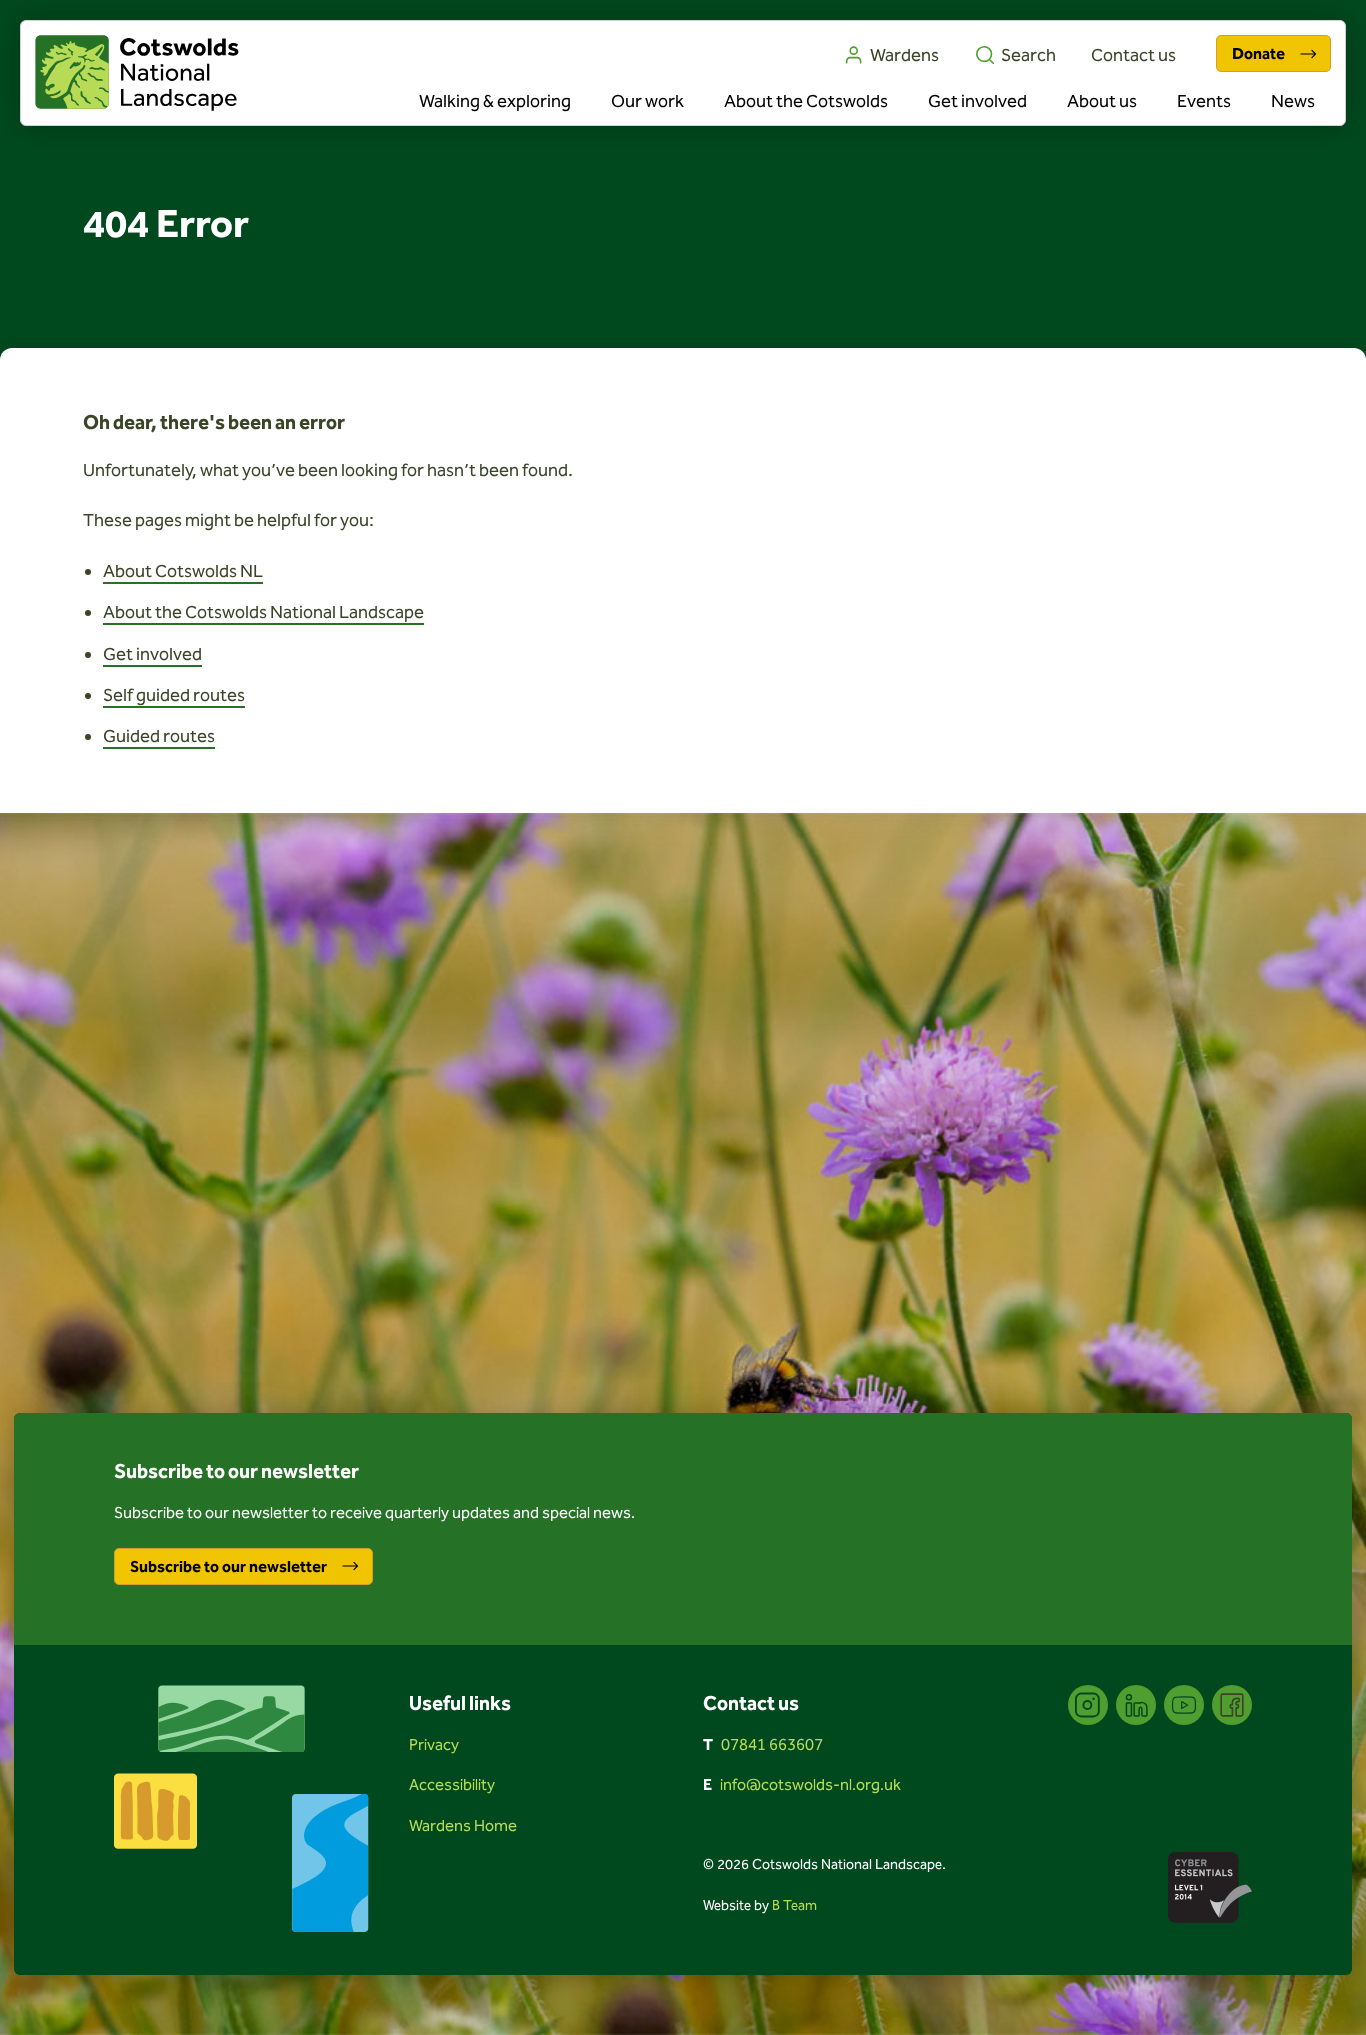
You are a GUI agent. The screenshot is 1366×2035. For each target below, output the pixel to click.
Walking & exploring (495, 101)
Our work (647, 101)
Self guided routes (174, 695)
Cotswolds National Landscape (137, 73)
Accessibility (452, 1784)
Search (1028, 55)
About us (1102, 101)
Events (1204, 101)
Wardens (904, 55)
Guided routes (159, 736)
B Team (794, 1905)
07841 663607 (772, 1744)
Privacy (434, 1744)
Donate (1258, 53)
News (1293, 101)
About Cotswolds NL (183, 571)
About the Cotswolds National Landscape (263, 612)
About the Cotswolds (806, 101)
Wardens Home (463, 1825)
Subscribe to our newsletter (228, 1566)
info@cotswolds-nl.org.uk (810, 1784)
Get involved (977, 101)
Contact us (1133, 55)
